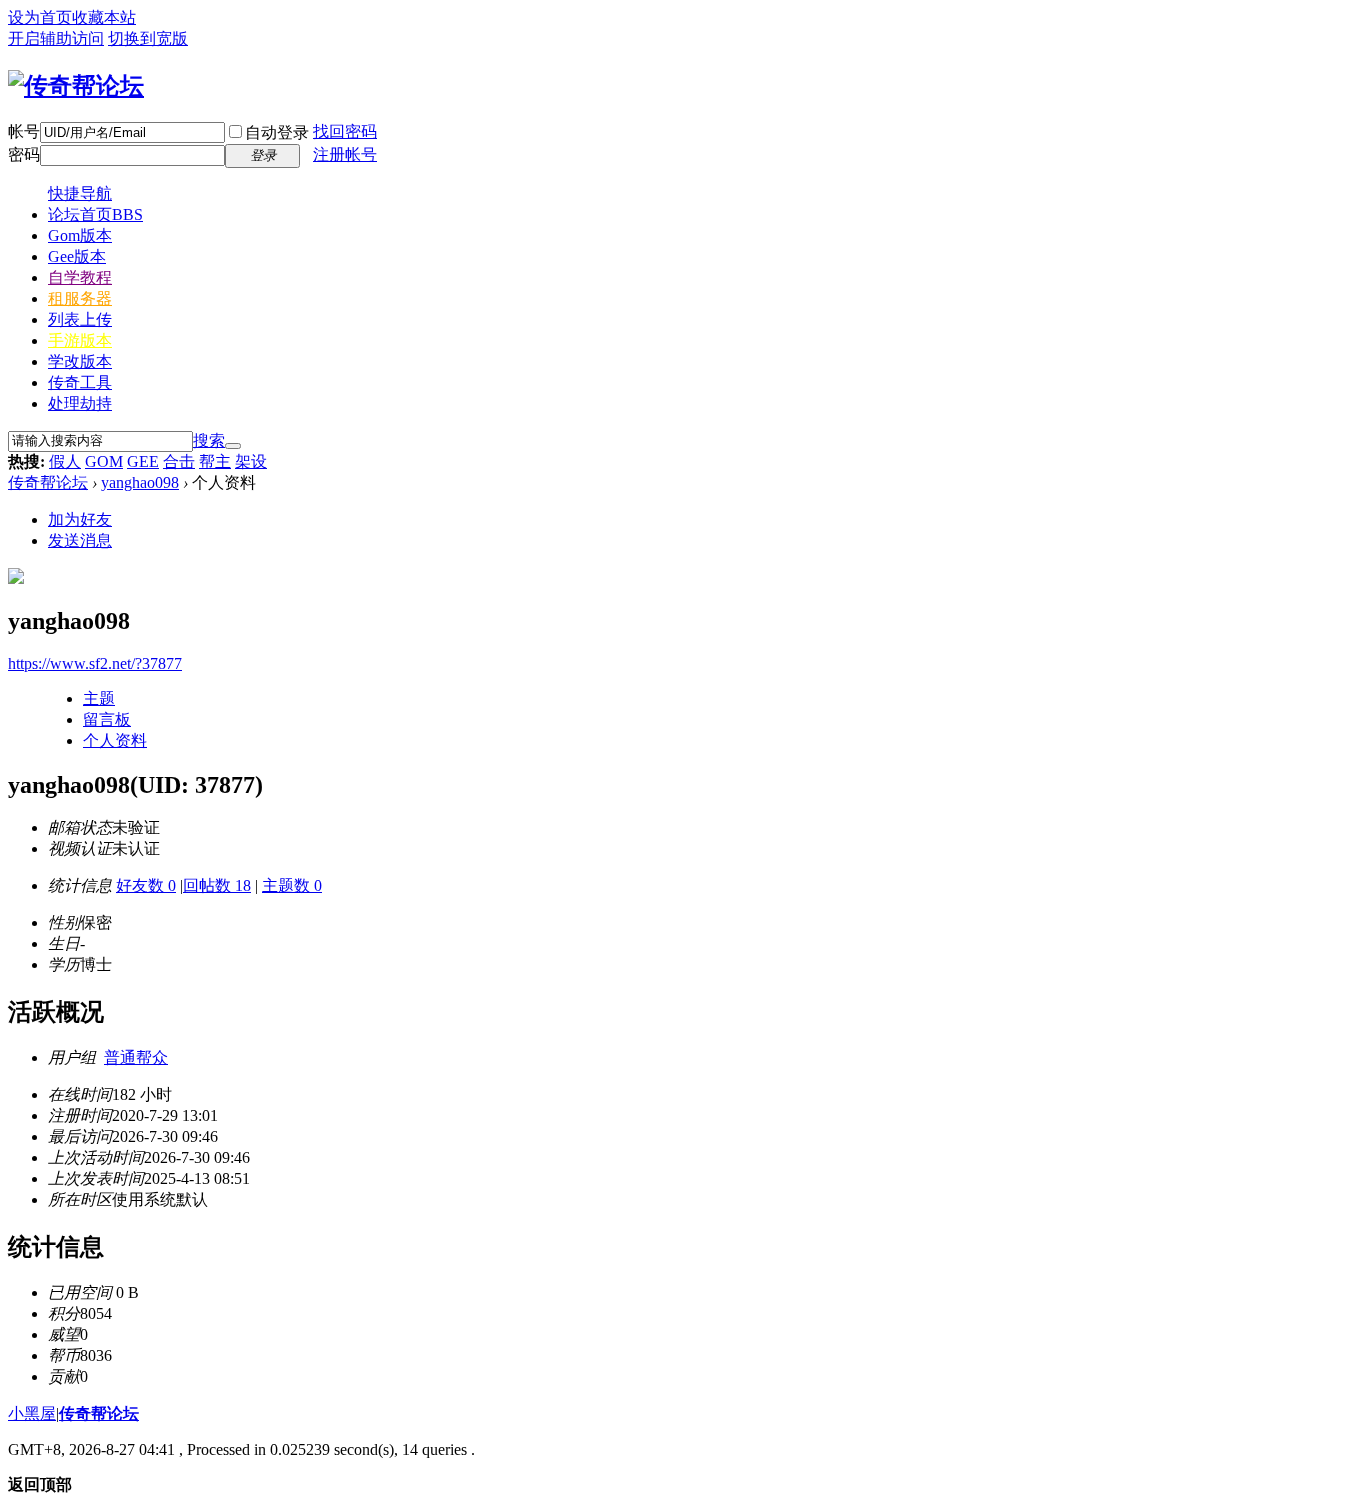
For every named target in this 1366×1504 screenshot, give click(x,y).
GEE (143, 461)
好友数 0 (146, 885)
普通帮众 (136, 1057)
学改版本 (80, 361)
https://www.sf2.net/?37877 (95, 663)
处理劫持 (80, 403)
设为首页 (40, 17)
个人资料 (115, 740)
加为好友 (80, 519)
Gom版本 (80, 235)
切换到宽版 (148, 38)
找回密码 (345, 131)
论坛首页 (95, 214)
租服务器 (80, 298)
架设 (251, 461)
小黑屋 (32, 1413)
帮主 (215, 461)
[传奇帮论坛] (76, 86)
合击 (179, 461)
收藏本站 (104, 17)
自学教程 (80, 277)
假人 (65, 461)
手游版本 (80, 340)
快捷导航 (80, 193)
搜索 (209, 440)
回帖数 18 (217, 885)
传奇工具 (80, 382)
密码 (24, 154)
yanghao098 (140, 482)
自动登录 (277, 132)
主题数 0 (292, 885)
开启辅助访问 (56, 38)
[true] (233, 446)
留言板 (107, 719)
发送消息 (80, 540)
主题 (99, 698)
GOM (104, 461)
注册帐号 (345, 154)
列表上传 (80, 319)
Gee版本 (77, 256)
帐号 (24, 131)
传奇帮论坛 (48, 482)
